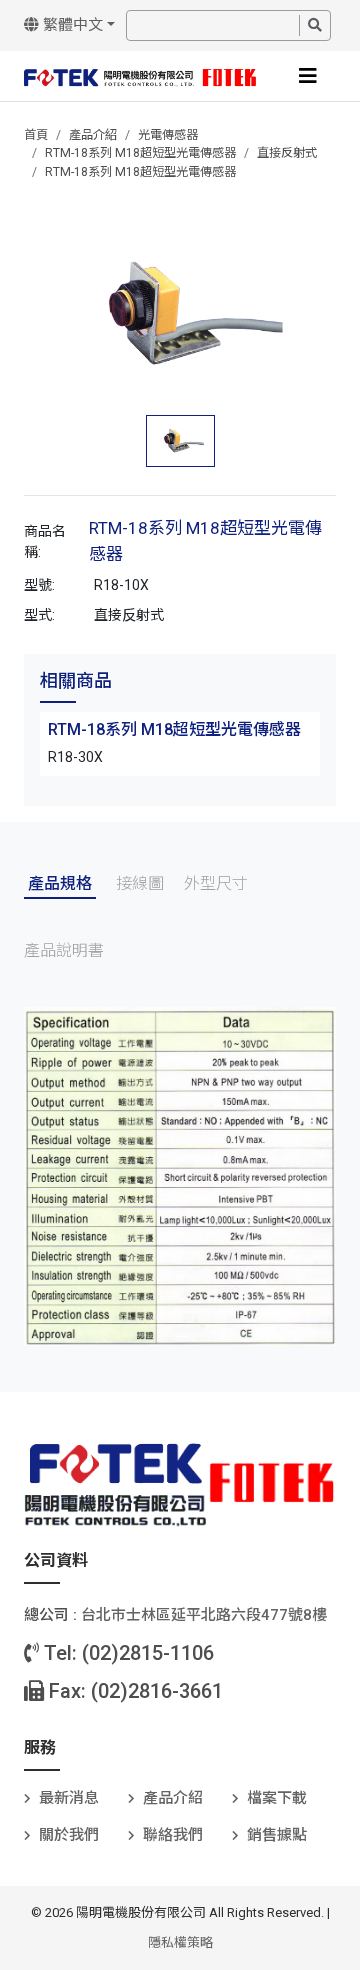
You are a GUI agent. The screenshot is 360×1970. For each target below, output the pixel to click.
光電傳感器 (168, 135)
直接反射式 (287, 153)
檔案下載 (277, 1798)
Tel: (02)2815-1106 (126, 1653)
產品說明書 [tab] (64, 950)
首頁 (36, 135)
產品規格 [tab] (60, 883)
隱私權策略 (180, 1942)
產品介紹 (93, 135)
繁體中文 (71, 25)
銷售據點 (277, 1835)
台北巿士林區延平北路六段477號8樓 (204, 1615)
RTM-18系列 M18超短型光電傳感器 (140, 153)
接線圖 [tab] (140, 883)
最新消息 (69, 1798)
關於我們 (69, 1835)
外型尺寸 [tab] (216, 883)
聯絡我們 (173, 1835)
